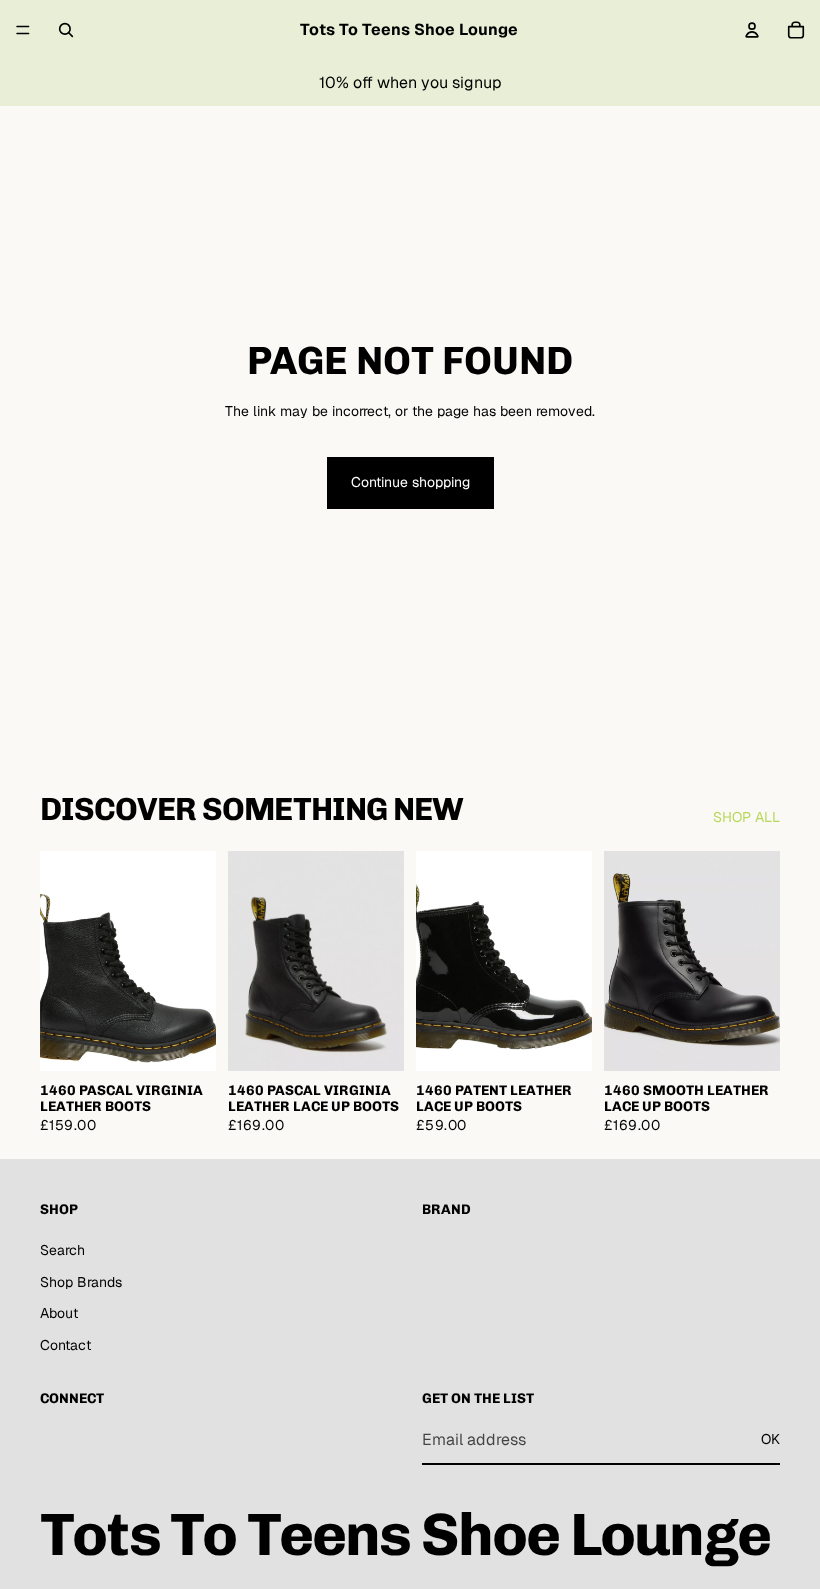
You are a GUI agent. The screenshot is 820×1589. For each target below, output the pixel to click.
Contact (65, 1344)
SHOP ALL (746, 817)
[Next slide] (194, 961)
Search (62, 1250)
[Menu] (23, 30)
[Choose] (185, 1041)
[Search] (66, 30)
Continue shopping (410, 482)
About (59, 1313)
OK (770, 1439)
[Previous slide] (62, 961)
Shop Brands (81, 1281)
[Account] (752, 30)
